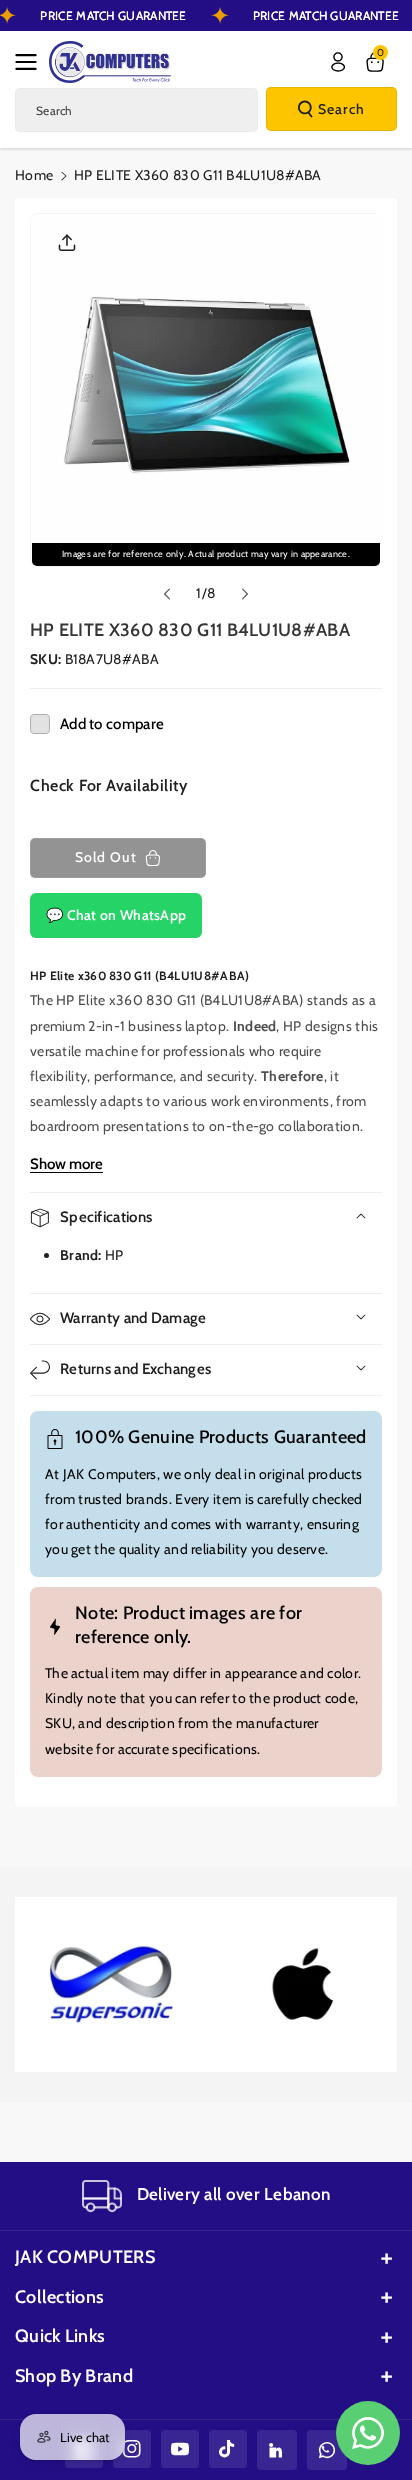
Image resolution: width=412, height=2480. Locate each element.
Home (34, 175)
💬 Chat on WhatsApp (116, 915)
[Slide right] (245, 594)
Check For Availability (108, 785)
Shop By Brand (74, 2376)
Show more (66, 1164)
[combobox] (136, 110)
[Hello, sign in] (338, 62)
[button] (32, 62)
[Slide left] (167, 594)
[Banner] (110, 1985)
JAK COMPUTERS (85, 2257)
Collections (59, 2297)
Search (341, 109)
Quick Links (60, 2336)
